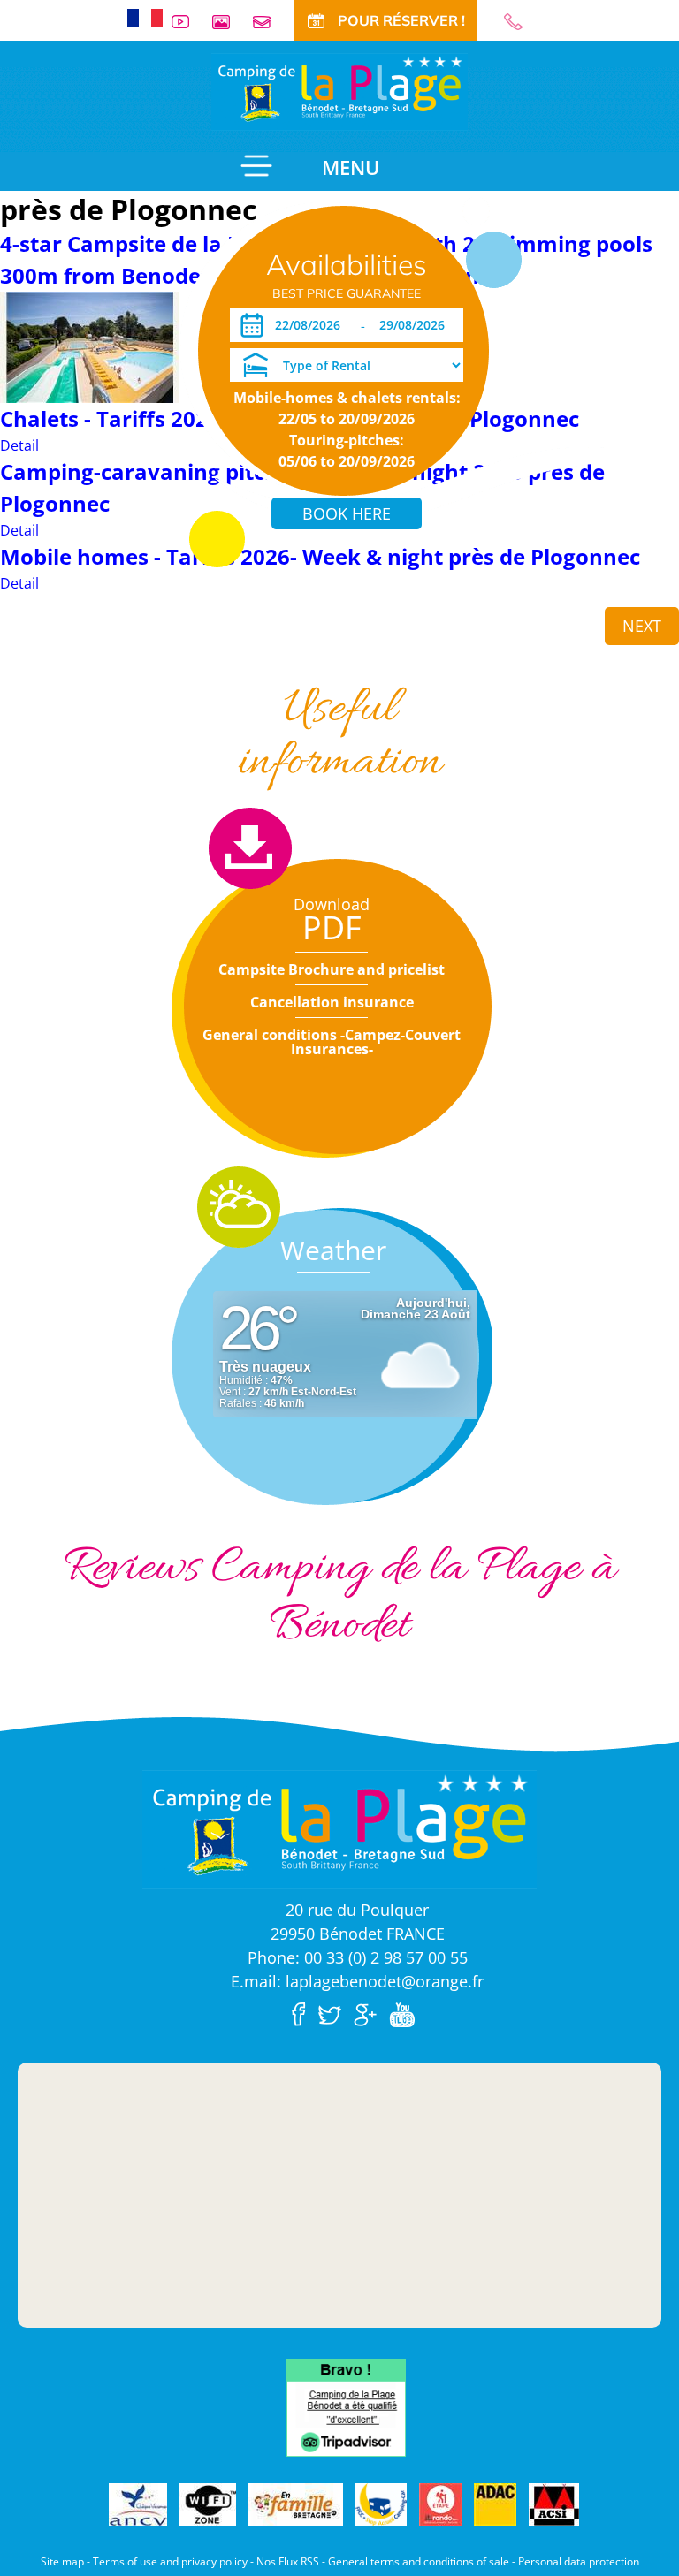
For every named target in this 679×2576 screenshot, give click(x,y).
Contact (269, 22)
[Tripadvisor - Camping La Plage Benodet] (346, 2406)
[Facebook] (303, 2013)
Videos (187, 22)
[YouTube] (406, 2013)
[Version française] (145, 16)
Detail (19, 445)
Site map (62, 2561)
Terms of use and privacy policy (170, 2561)
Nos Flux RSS (288, 2561)
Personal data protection (579, 2561)
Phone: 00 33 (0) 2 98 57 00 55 (358, 1957)
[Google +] (370, 2013)
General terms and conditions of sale (419, 2561)
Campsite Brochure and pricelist (332, 969)
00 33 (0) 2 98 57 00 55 (521, 22)
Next (642, 626)
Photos (228, 22)
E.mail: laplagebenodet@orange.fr (357, 1981)
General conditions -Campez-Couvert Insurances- (332, 1042)
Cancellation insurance (332, 1002)
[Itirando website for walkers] (440, 2505)
